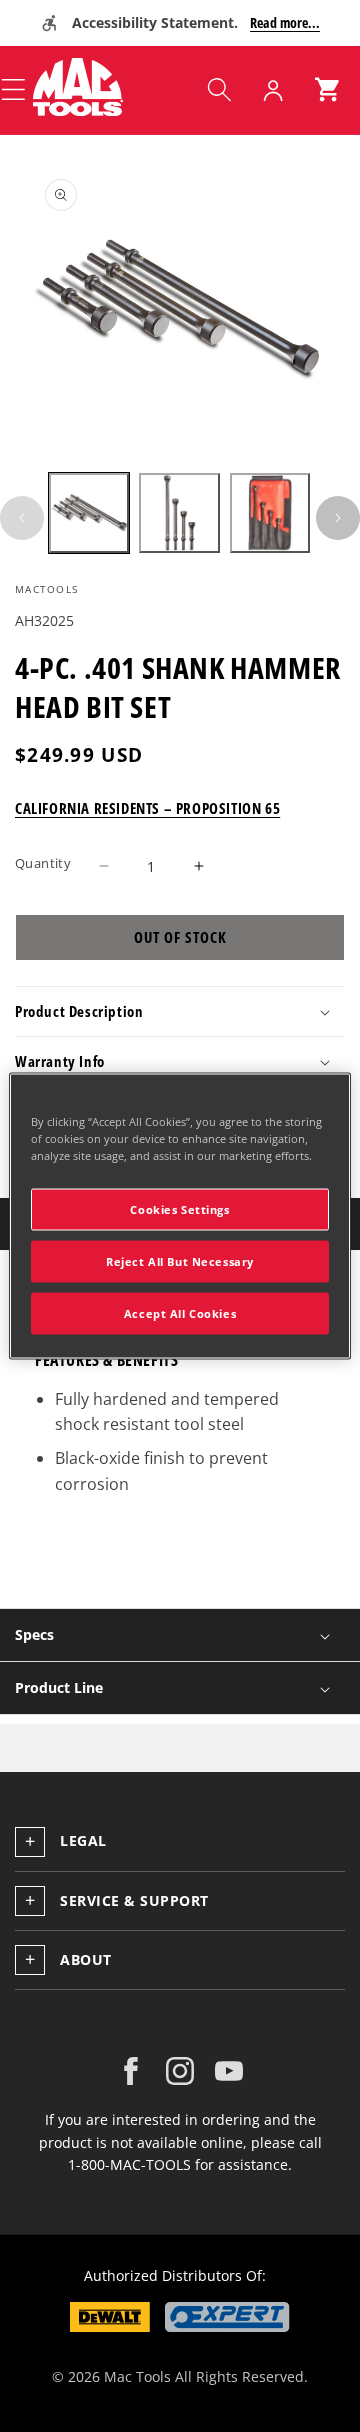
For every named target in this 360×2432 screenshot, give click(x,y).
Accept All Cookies (180, 1313)
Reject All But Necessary (180, 1261)
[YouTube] (229, 2071)
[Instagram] (180, 2071)
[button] (219, 90)
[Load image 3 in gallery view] (270, 513)
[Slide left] (22, 518)
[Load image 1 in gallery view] (89, 513)
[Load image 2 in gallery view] (179, 513)
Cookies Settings (179, 1209)
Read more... (285, 22)
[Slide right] (338, 518)
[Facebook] (131, 2071)
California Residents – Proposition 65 (147, 808)
